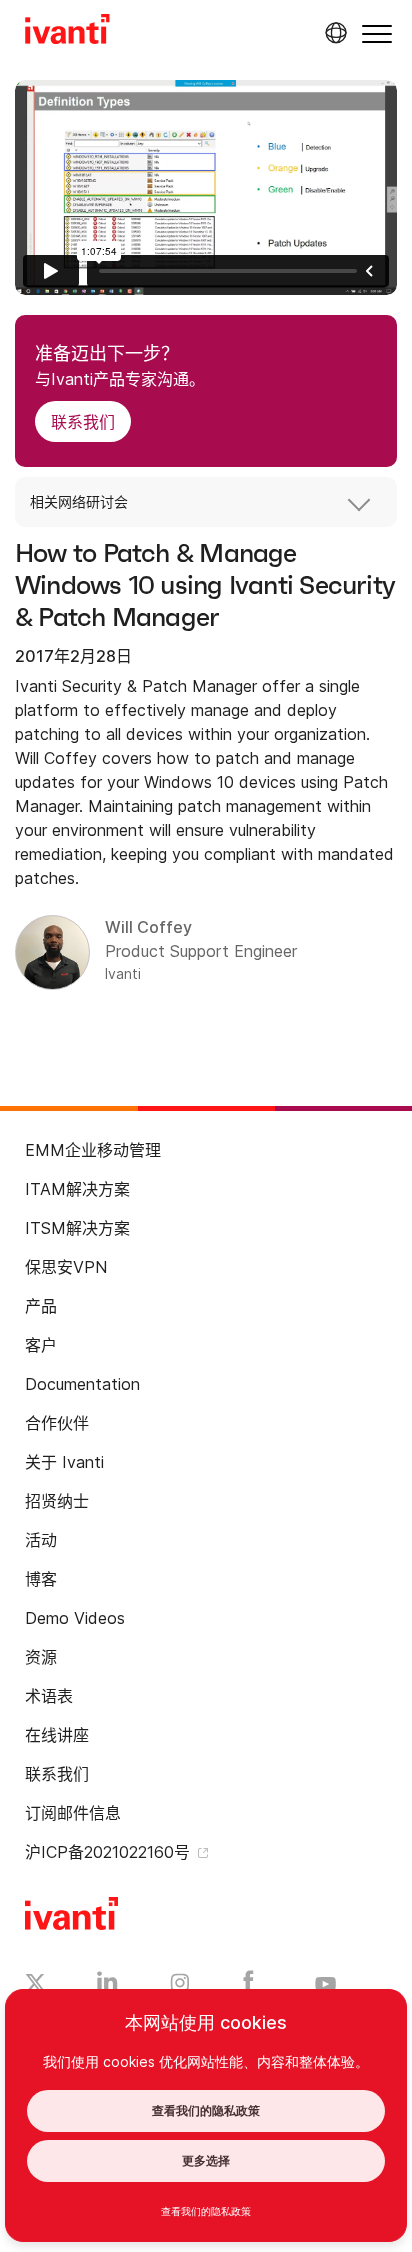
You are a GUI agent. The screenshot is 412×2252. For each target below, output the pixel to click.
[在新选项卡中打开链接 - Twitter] (35, 1985)
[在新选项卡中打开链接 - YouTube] (325, 1985)
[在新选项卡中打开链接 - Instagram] (180, 1986)
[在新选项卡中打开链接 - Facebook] (248, 1986)
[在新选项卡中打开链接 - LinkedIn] (107, 1986)
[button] (377, 33)
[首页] (67, 32)
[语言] (333, 33)
